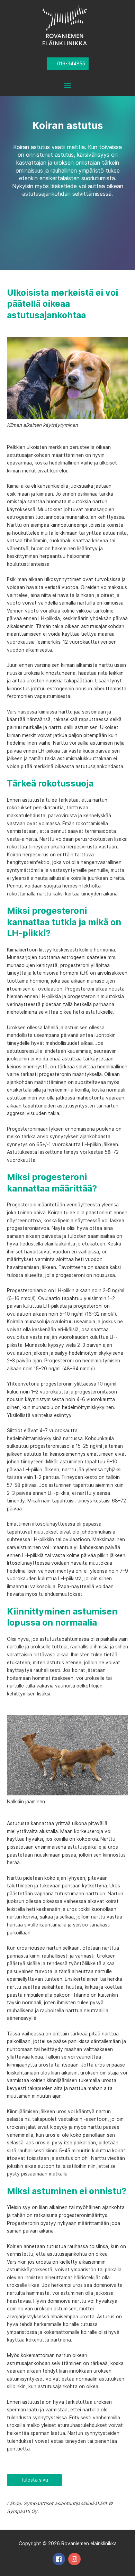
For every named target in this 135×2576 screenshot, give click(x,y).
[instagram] (75, 2559)
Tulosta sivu (34, 2480)
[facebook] (60, 2559)
